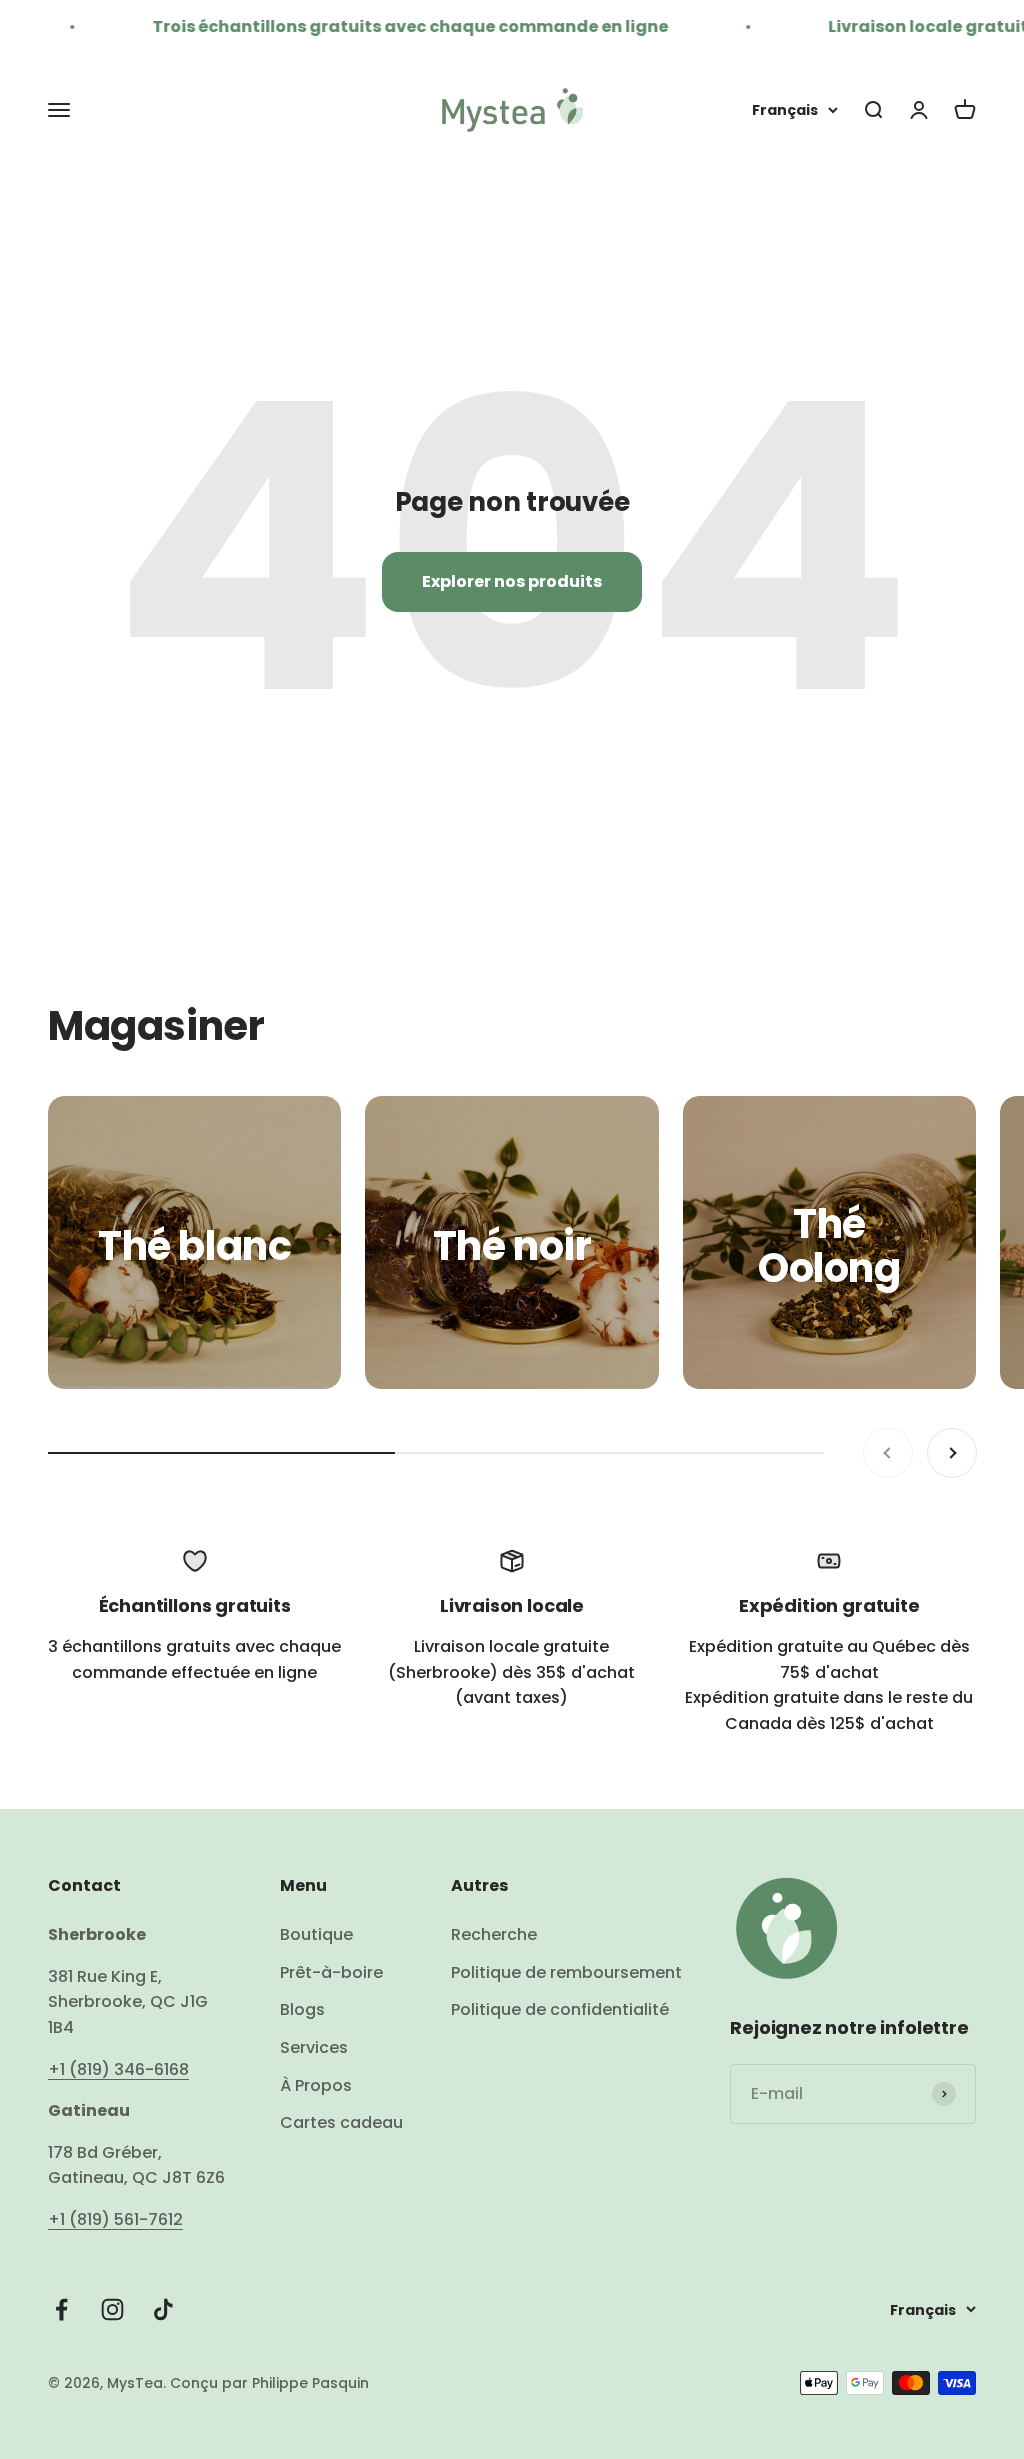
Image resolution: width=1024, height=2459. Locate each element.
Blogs (302, 2009)
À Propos (316, 2085)
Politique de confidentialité (560, 2009)
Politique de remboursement (566, 1972)
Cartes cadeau (341, 2122)
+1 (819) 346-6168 (118, 2069)
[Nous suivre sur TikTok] (163, 2309)
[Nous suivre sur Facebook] (61, 2309)
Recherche (494, 1934)
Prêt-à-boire (331, 1972)
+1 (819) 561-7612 (115, 2219)
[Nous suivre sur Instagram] (112, 2309)
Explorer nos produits (512, 581)
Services (314, 2047)
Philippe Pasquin (308, 2383)
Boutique (316, 1934)
